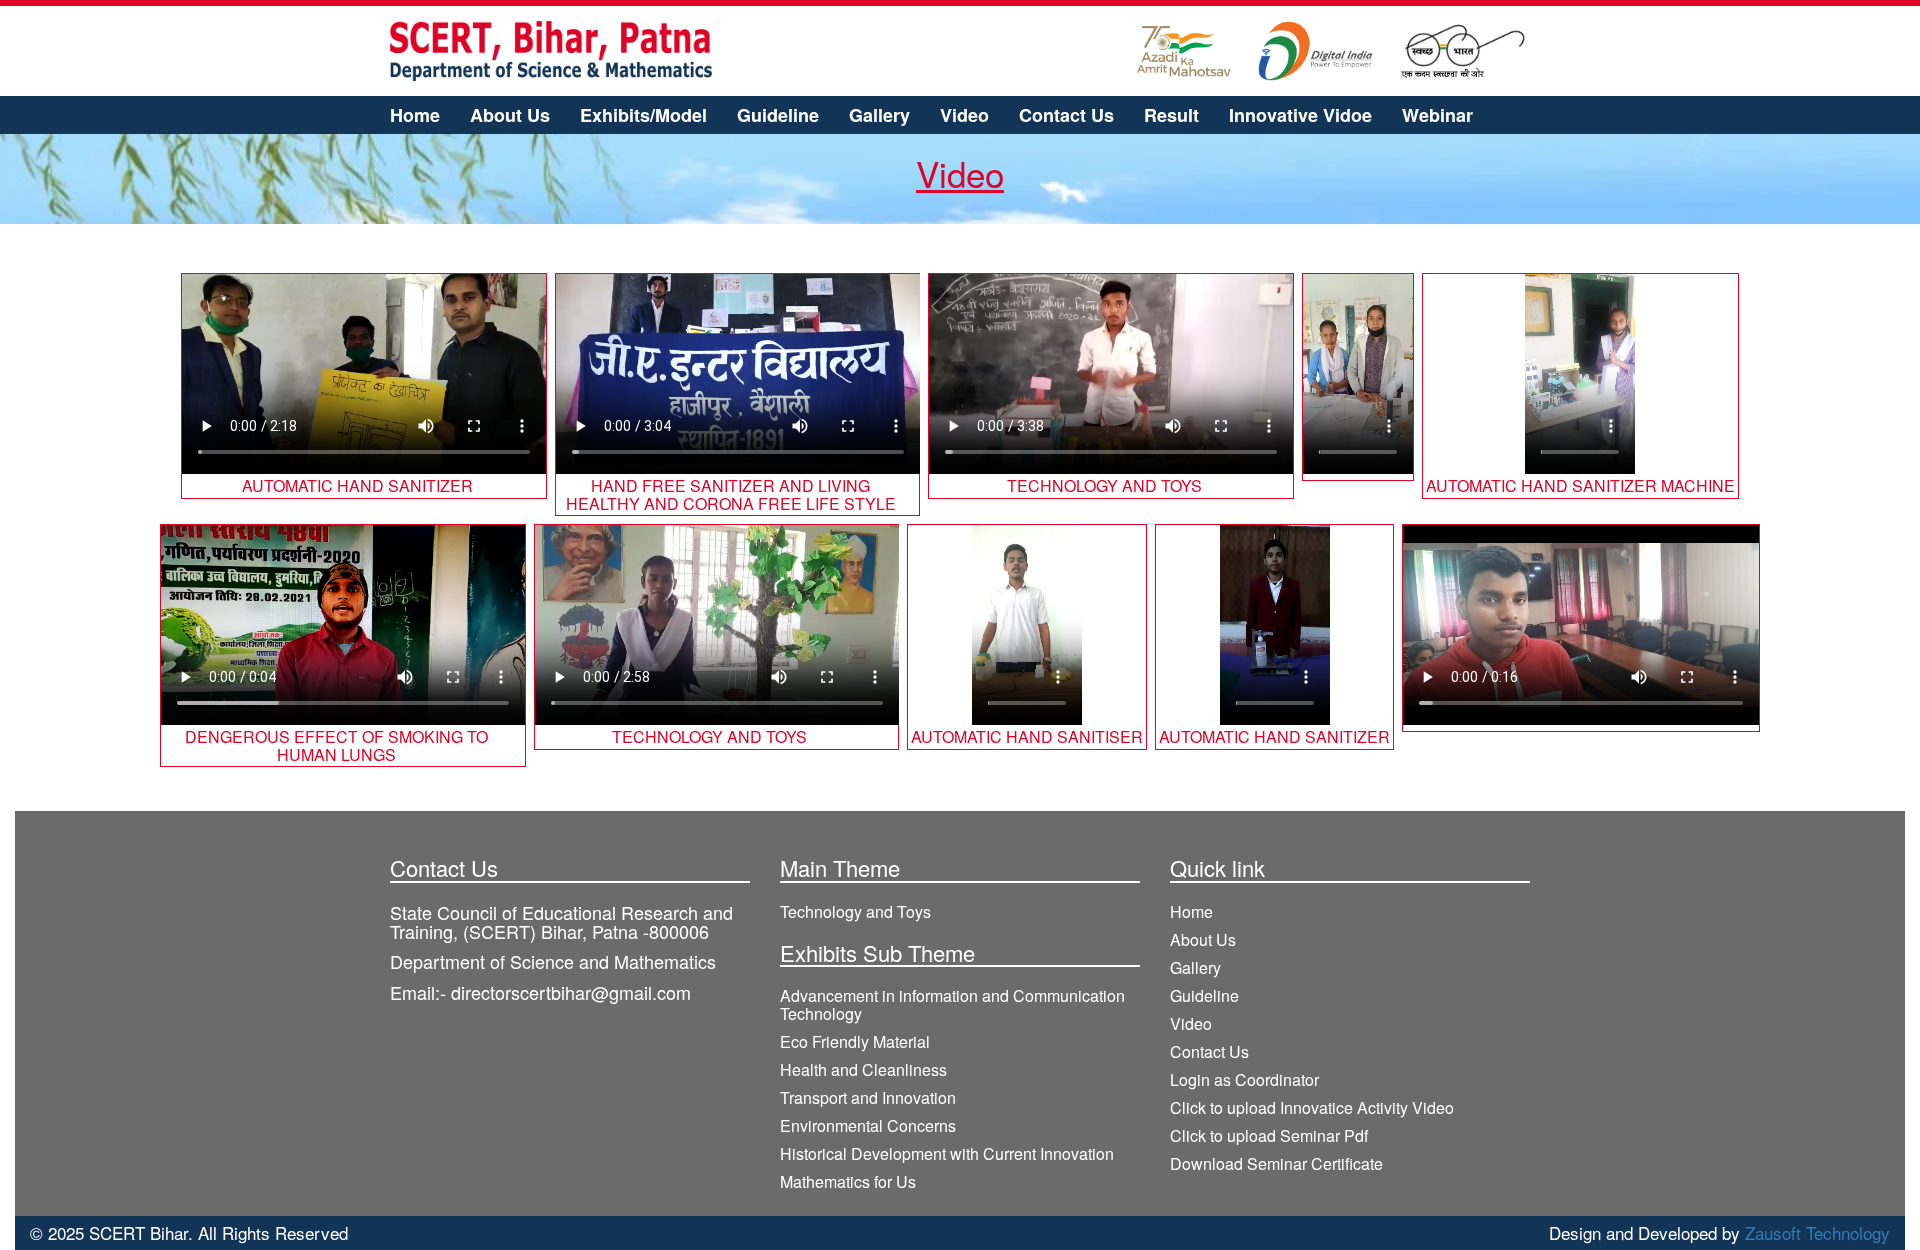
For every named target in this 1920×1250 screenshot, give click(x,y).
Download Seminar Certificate (1276, 1164)
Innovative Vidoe (1300, 115)
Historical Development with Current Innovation (947, 1154)
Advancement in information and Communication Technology (952, 1005)
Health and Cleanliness (863, 1070)
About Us (510, 115)
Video (964, 115)
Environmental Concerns (868, 1126)
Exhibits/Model (643, 115)
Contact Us (1066, 115)
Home (415, 115)
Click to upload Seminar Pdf (1269, 1136)
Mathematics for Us (848, 1182)
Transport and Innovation (868, 1098)
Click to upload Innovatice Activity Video (1312, 1108)
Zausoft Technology (1817, 1232)
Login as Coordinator (1244, 1080)
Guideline (778, 115)
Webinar (1437, 115)
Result (1171, 115)
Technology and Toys (855, 912)
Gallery (879, 115)
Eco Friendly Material (855, 1042)
